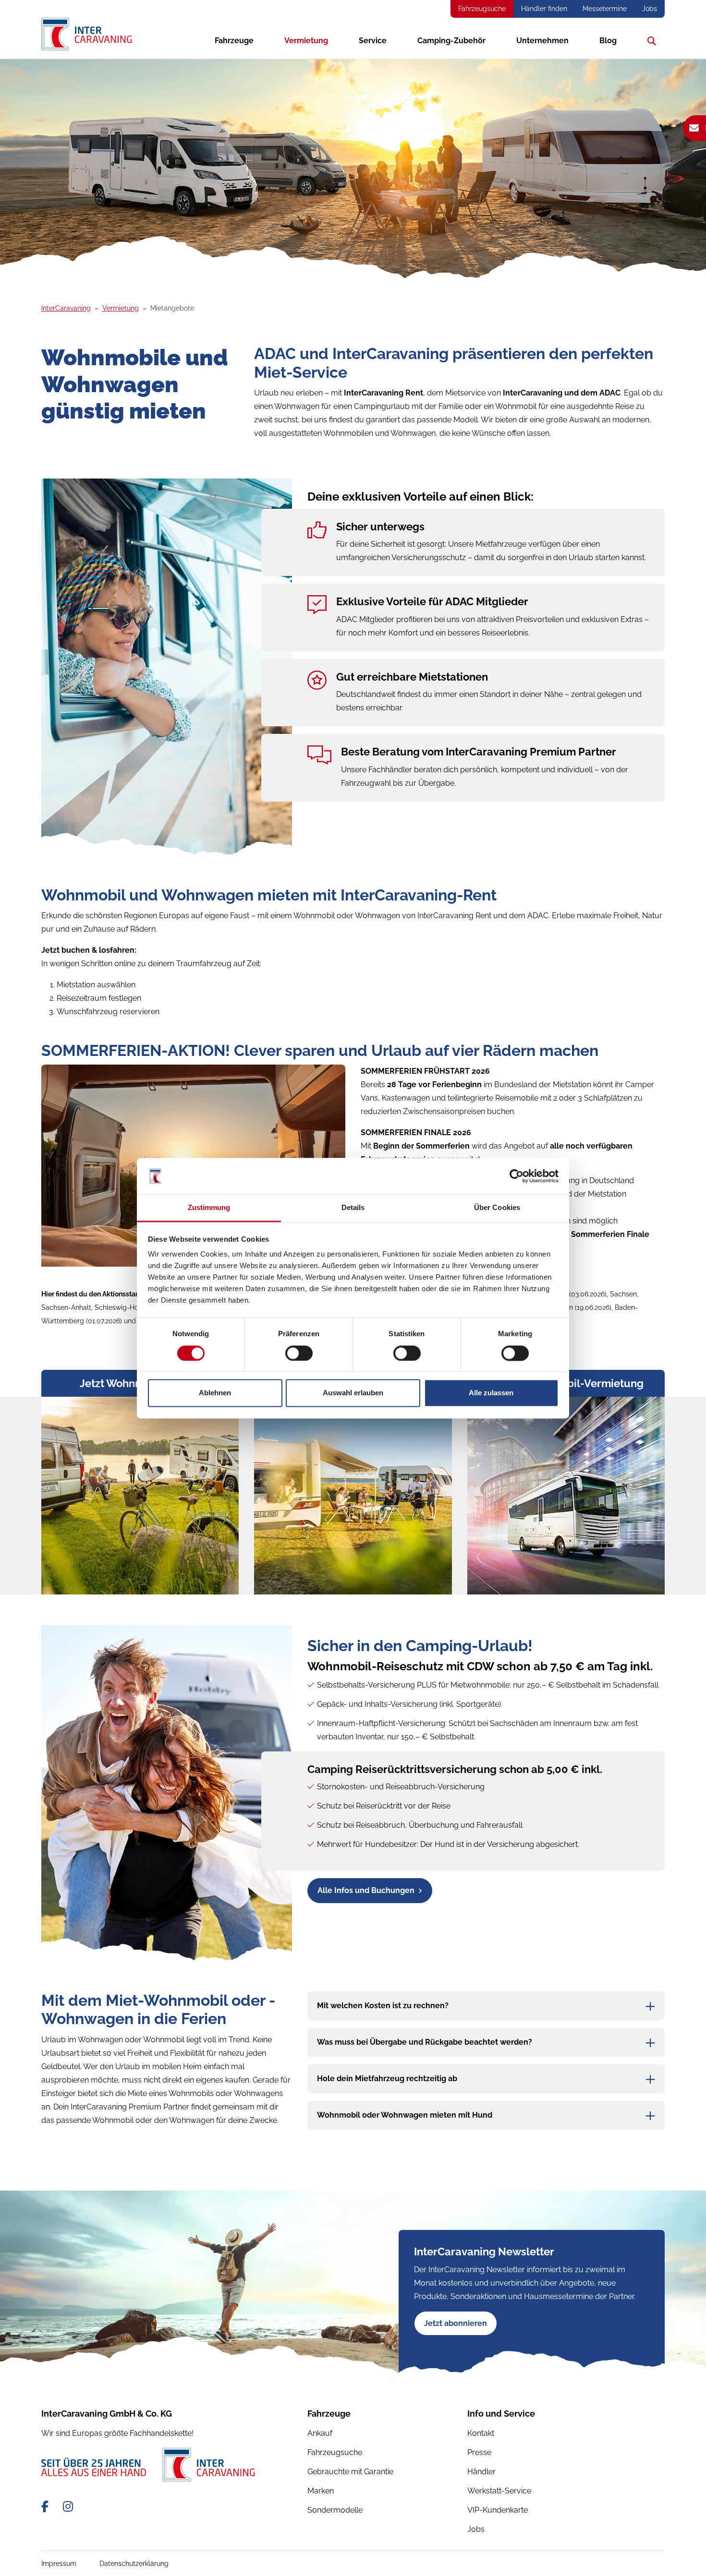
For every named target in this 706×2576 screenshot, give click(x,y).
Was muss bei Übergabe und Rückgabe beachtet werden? (425, 2042)
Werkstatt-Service (499, 2491)
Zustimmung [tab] (209, 1208)
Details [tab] (353, 1208)
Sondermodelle (335, 2510)
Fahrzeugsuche (482, 9)
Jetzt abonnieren (456, 2323)
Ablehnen (215, 1393)
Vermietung (121, 308)
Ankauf (320, 2433)
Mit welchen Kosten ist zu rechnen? (383, 2006)
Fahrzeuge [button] (234, 41)
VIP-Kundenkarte (498, 2510)
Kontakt (481, 2433)
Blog (608, 41)
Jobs (650, 9)
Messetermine (605, 9)
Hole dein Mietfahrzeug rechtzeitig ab (387, 2079)
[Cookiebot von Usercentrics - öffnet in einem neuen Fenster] (517, 1176)
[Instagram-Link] (68, 2507)
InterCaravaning (66, 308)
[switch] (299, 1353)
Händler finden (544, 9)
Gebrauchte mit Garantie (350, 2472)
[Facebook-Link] (46, 2507)
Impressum (59, 2564)
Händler (481, 2472)
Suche (649, 41)
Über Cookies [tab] (497, 1208)
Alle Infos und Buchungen (366, 1890)
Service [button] (373, 41)
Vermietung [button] (306, 41)
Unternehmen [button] (542, 41)
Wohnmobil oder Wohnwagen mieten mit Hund (405, 2115)
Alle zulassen (491, 1393)
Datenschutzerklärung (134, 2564)
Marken (321, 2491)
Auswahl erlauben (353, 1393)
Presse (479, 2452)
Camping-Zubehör (451, 41)
